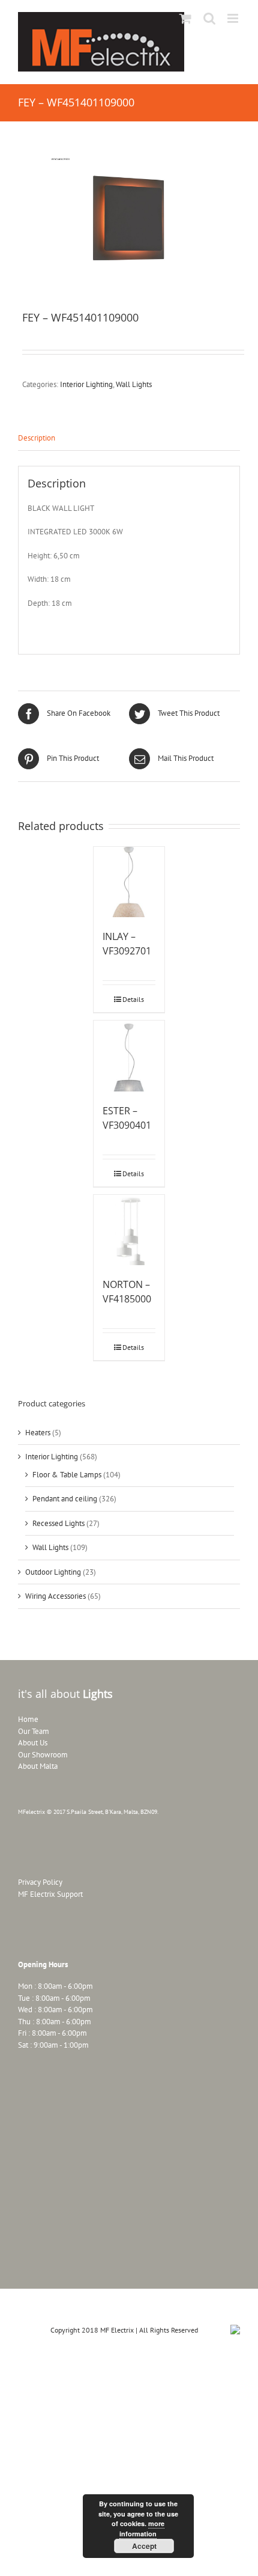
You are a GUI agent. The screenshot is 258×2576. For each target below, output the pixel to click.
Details (133, 999)
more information (142, 2529)
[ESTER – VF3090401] (129, 1056)
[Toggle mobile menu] (234, 18)
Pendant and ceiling (65, 1499)
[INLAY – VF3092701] (129, 882)
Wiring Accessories (55, 1596)
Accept (144, 2546)
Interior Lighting (86, 384)
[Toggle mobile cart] (185, 18)
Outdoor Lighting (53, 1572)
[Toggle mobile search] (209, 18)
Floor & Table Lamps (67, 1475)
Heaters (38, 1433)
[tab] (129, 438)
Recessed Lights (58, 1523)
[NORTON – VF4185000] (129, 1230)
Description (37, 438)
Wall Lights (134, 384)
